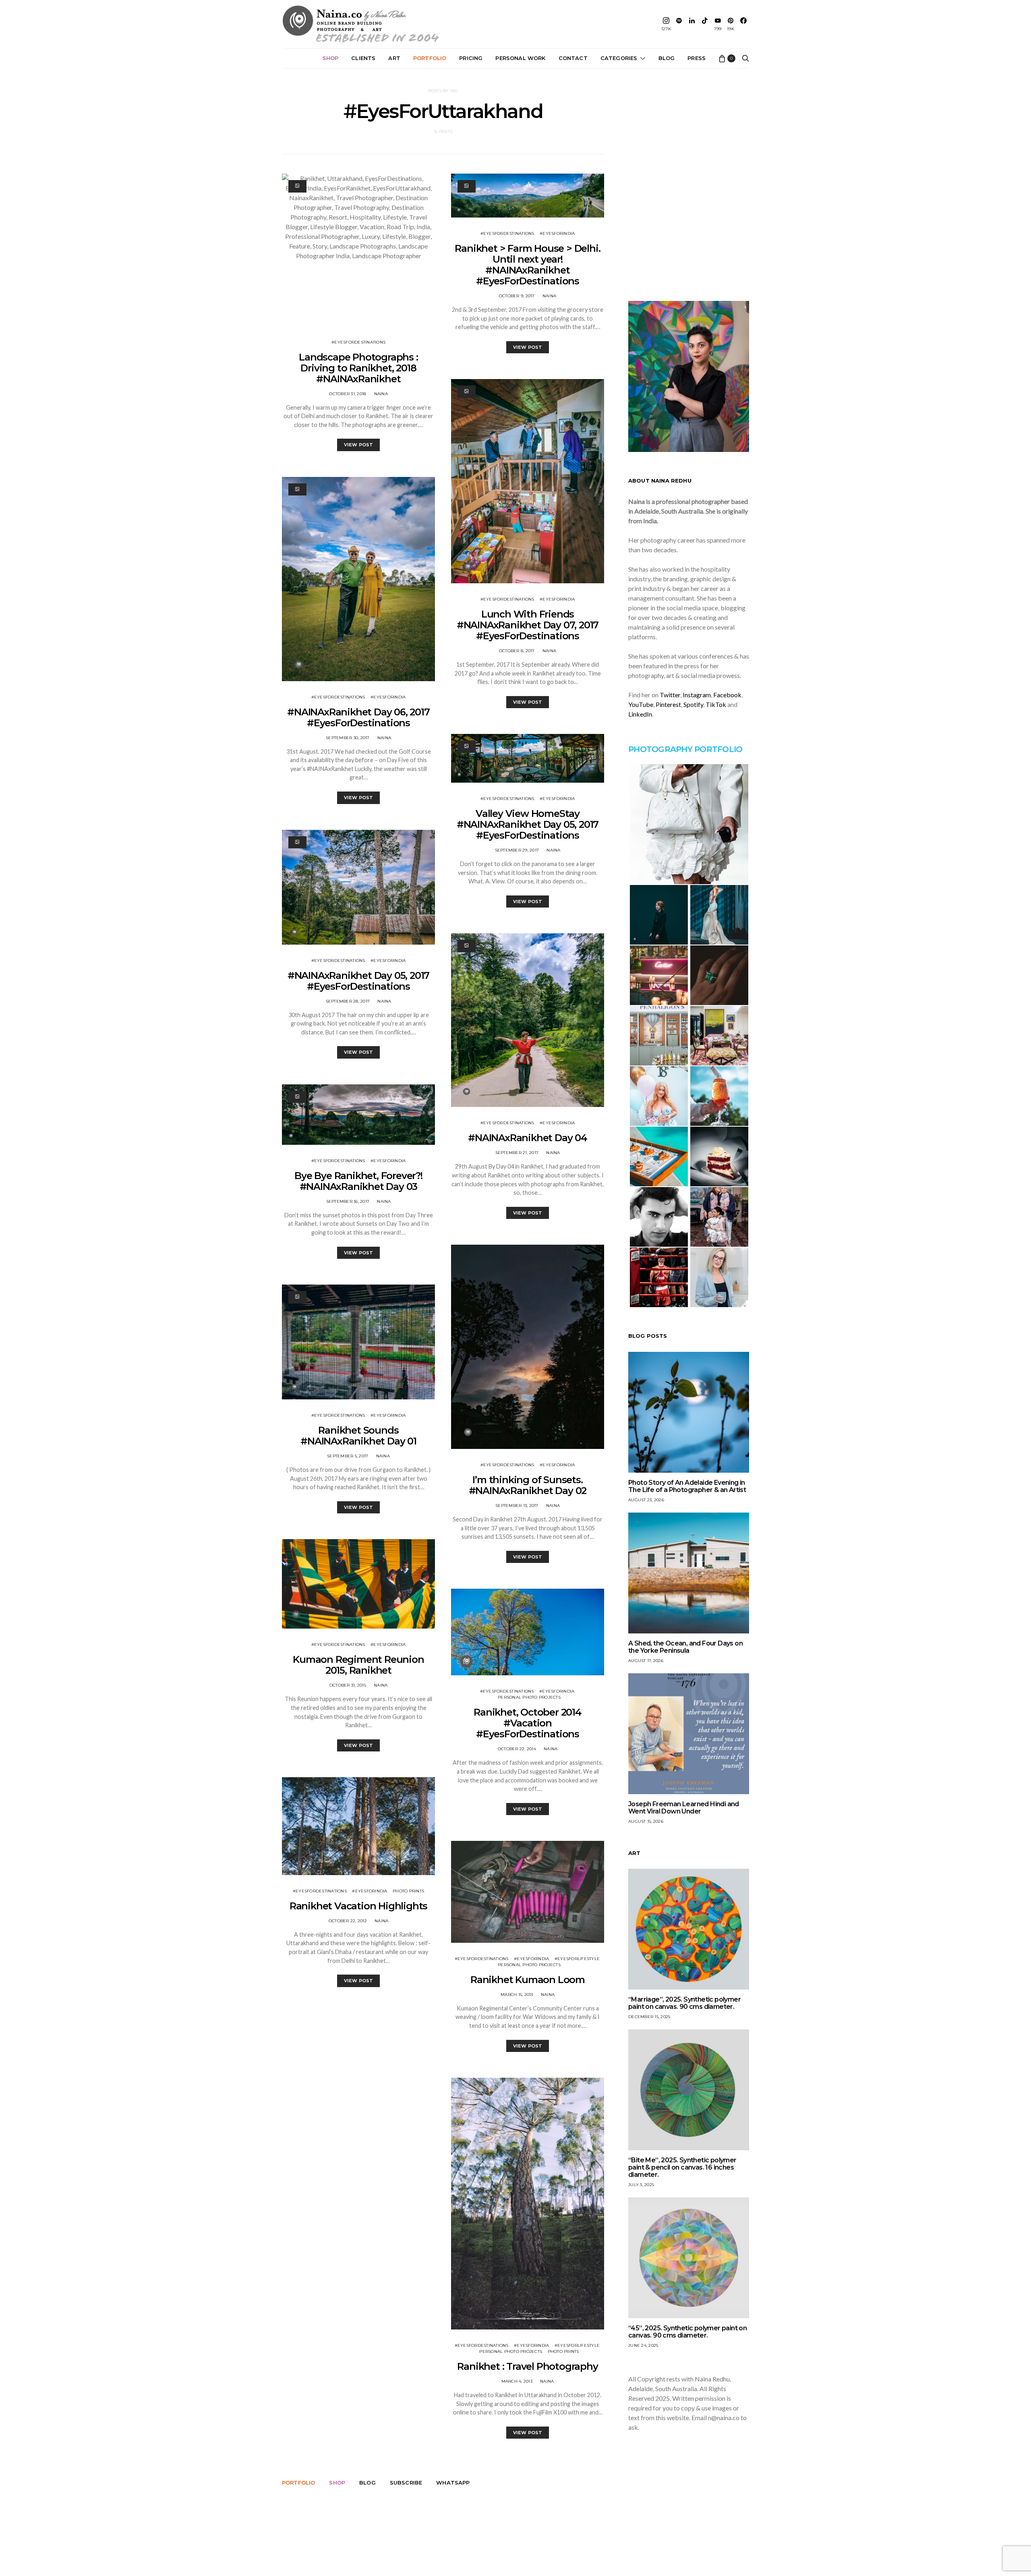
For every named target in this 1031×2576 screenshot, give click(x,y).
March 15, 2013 (517, 1995)
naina (381, 394)
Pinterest (668, 704)
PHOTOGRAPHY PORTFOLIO (685, 749)
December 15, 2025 (649, 2017)
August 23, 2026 (646, 1500)
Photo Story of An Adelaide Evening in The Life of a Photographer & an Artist (687, 1486)
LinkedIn (640, 714)
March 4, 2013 (517, 2381)
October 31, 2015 (348, 1685)
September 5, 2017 (348, 1456)
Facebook (727, 695)
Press (697, 58)
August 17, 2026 (646, 1661)
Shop (331, 58)
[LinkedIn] (692, 24)
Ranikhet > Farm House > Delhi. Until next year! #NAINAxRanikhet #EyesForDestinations (527, 265)
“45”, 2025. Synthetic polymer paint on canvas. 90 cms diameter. (687, 2332)
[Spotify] (679, 24)
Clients (363, 58)
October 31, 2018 (348, 394)
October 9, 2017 (517, 296)
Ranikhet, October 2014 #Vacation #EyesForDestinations (528, 1723)
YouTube (641, 704)
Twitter (670, 695)
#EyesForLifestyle (577, 1959)
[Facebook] (743, 24)
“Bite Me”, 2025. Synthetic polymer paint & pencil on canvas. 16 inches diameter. (682, 2167)
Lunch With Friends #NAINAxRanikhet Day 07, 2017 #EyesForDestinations (528, 625)
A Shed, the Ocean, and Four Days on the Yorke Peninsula (685, 1647)
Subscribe (406, 2483)
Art (394, 58)
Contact (573, 58)
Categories (619, 58)
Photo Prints (408, 1891)
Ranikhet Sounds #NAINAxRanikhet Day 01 (358, 1436)
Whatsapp (453, 2483)
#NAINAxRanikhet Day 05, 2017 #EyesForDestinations (358, 981)
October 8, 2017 (517, 651)
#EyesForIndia (388, 697)
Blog (667, 58)
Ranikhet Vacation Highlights (358, 1906)
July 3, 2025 (641, 2185)
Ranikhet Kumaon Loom (528, 1980)
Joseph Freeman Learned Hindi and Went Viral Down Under (684, 1808)
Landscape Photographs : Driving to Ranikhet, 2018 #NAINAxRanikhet (358, 368)
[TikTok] (705, 24)
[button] (689, 824)
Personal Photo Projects (529, 1697)
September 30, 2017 (348, 738)
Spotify (693, 704)
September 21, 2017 (517, 1153)
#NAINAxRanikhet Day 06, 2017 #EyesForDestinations (358, 717)
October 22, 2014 (517, 1749)
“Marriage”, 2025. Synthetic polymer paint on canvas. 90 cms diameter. (684, 2003)
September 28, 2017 (348, 1001)
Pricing (471, 58)
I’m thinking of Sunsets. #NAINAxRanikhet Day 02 (528, 1485)
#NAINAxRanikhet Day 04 (528, 1138)
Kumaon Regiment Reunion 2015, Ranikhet (358, 1665)
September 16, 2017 (348, 1201)
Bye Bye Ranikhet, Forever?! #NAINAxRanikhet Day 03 (358, 1181)
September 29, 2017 (517, 850)
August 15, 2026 (646, 1821)
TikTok (716, 704)
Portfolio (430, 58)
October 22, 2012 (348, 1921)
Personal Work (520, 58)
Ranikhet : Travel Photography (527, 2366)
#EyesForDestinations (358, 342)
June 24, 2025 (643, 2345)
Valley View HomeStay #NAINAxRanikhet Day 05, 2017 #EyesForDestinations (528, 824)
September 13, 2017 (517, 1506)
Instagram (697, 695)
